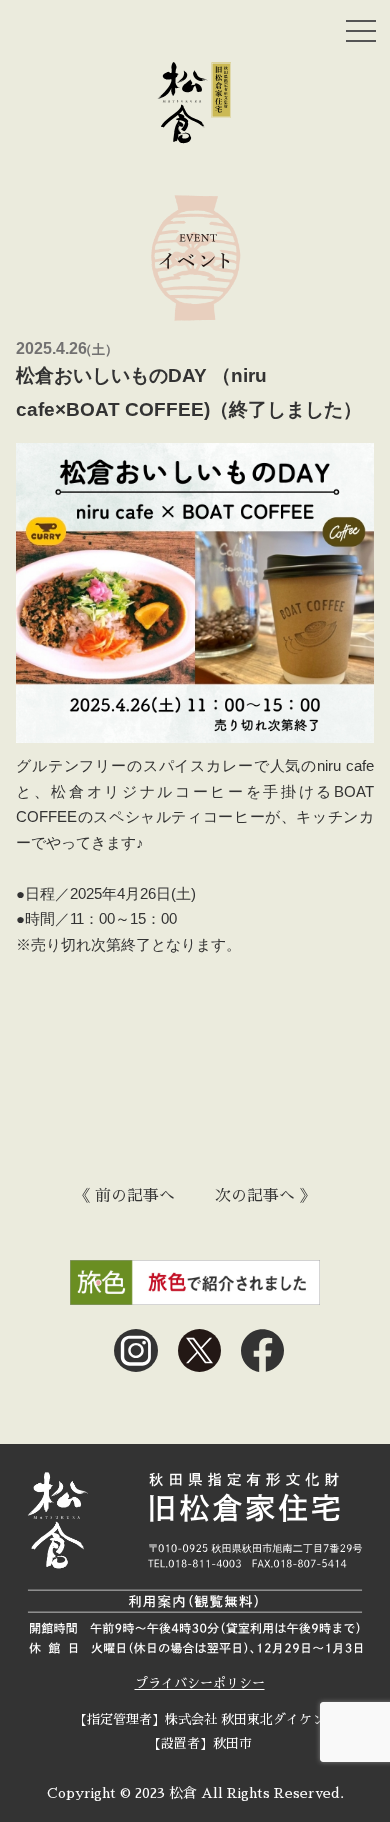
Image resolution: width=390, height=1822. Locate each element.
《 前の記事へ (124, 1196)
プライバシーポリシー (200, 1683)
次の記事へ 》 (265, 1196)
